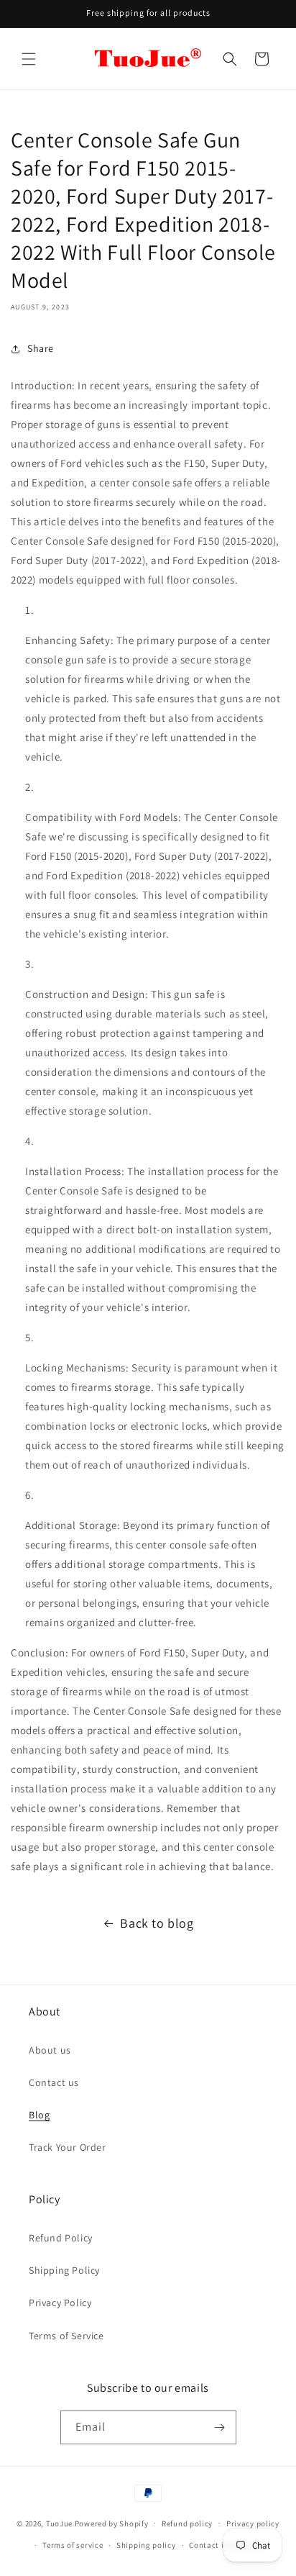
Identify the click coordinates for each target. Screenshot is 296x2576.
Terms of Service (66, 2336)
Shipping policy (146, 2545)
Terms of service (73, 2545)
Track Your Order (68, 2147)
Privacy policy (253, 2523)
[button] (29, 59)
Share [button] (41, 348)
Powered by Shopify (112, 2523)
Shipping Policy (64, 2270)
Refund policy (187, 2523)
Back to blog (157, 1923)
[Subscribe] (220, 2427)
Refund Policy (61, 2238)
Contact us (54, 2082)
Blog (39, 2115)
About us (50, 2050)
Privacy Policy (60, 2303)
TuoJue (59, 2523)
